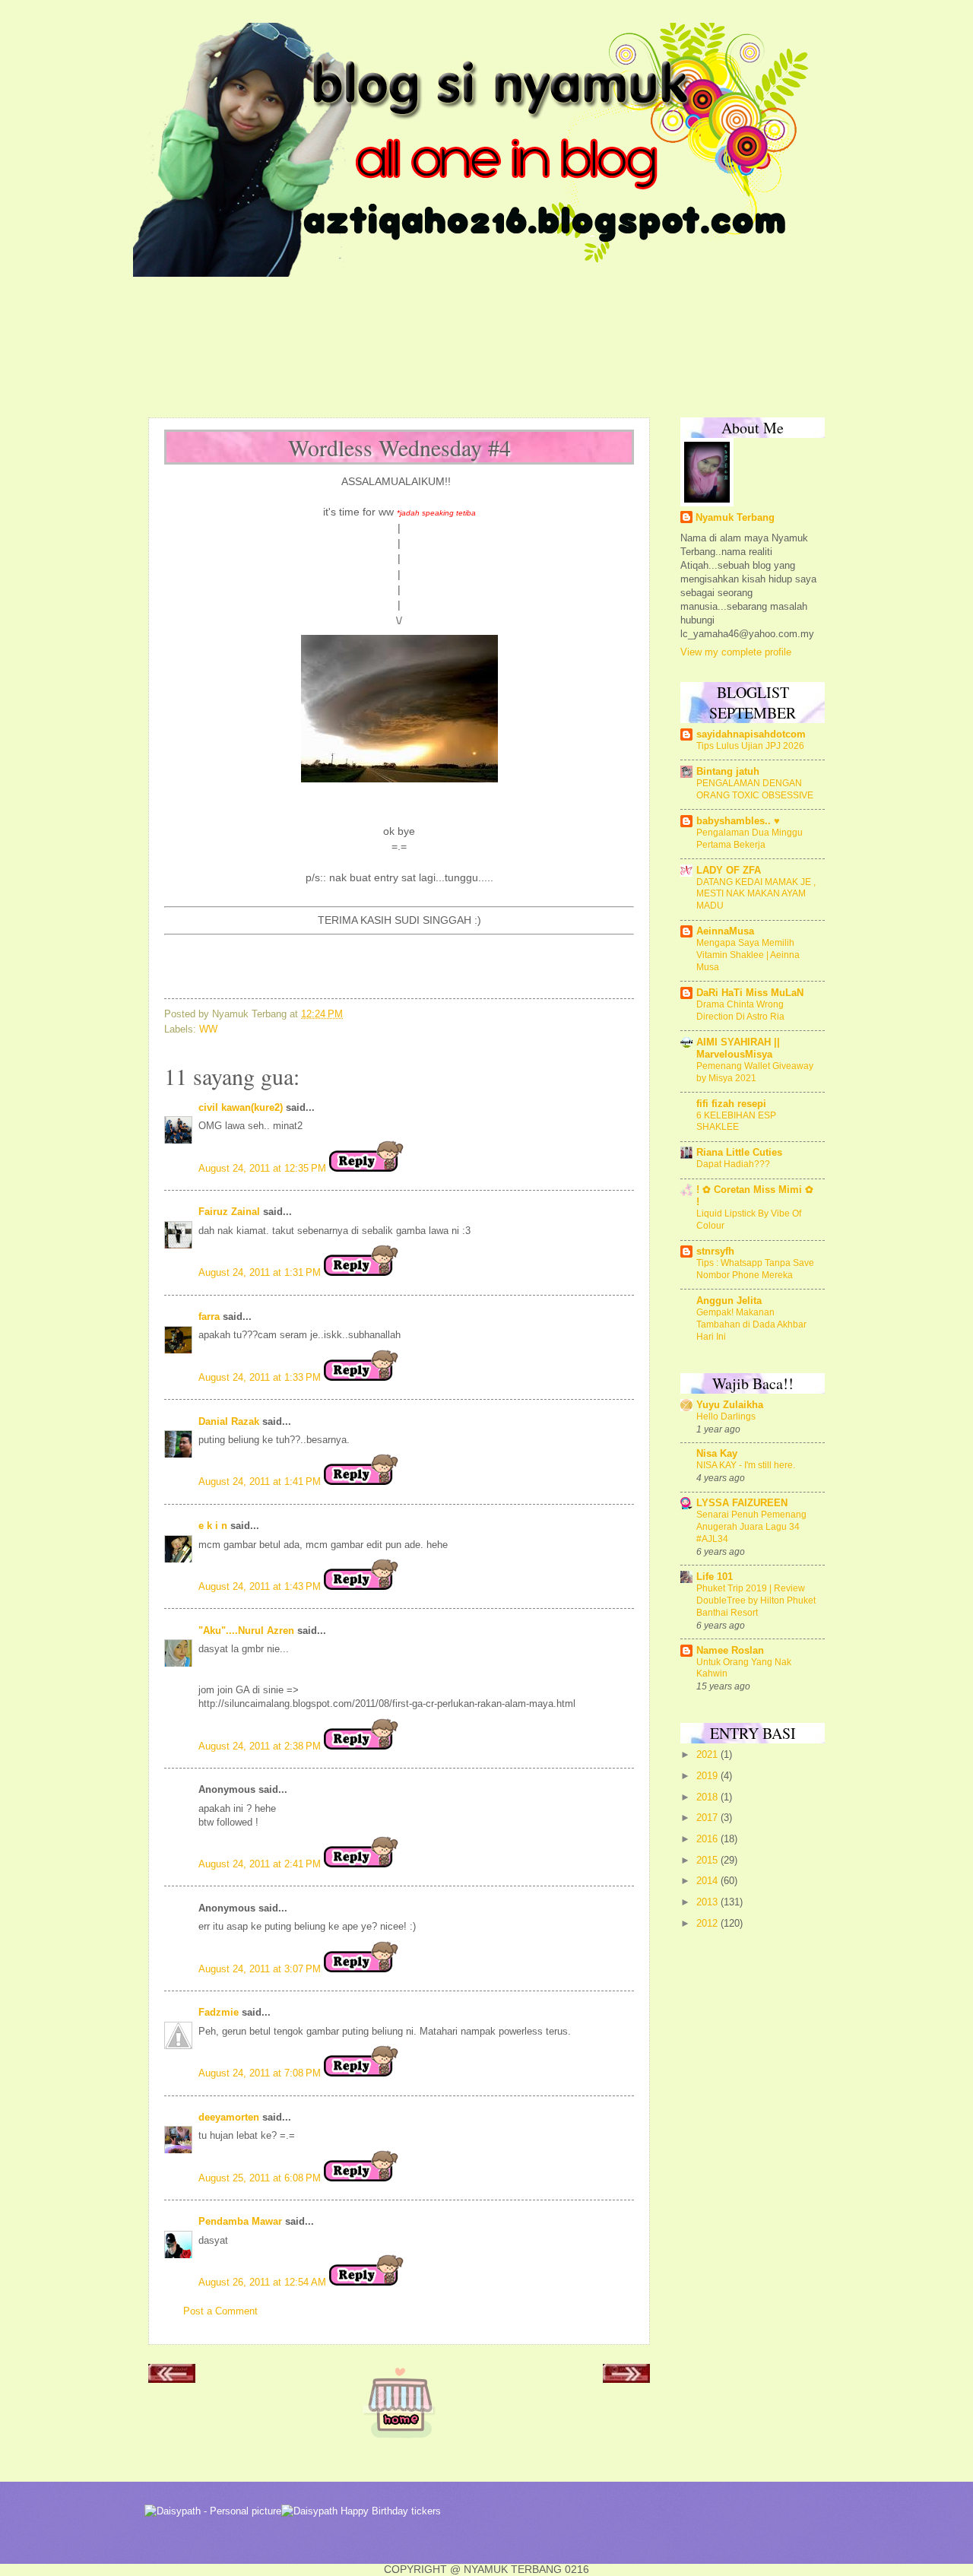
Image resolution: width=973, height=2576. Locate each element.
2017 (708, 1818)
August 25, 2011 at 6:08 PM (261, 2178)
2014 (708, 1881)
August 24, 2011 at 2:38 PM (261, 1746)
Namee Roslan (730, 1650)
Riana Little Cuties (739, 1152)
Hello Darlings (726, 1416)
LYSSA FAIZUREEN (742, 1503)
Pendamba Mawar (240, 2221)
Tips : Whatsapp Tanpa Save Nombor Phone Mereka (755, 1269)
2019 (708, 1776)
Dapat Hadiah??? (733, 1164)
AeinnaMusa (725, 931)
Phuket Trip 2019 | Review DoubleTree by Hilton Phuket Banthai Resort (756, 1600)
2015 (708, 1860)
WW (208, 1029)
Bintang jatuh (728, 771)
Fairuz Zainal (229, 1212)
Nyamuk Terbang (735, 517)
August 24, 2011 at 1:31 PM (261, 1272)
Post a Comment (220, 2311)
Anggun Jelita (729, 1301)
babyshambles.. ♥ (738, 821)
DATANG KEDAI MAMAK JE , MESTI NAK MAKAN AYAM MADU (756, 894)
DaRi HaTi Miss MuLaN (750, 993)
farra (209, 1317)
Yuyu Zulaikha (730, 1405)
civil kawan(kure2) (241, 1107)
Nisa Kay (717, 1453)
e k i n (213, 1526)
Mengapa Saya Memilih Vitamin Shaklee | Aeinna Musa (748, 955)
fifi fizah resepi (731, 1104)
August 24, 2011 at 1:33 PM (261, 1377)
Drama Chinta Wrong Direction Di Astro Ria (740, 1010)
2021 (708, 1754)
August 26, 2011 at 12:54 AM (264, 2282)
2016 (708, 1839)
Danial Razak (229, 1421)
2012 (708, 1923)
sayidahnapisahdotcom (751, 734)
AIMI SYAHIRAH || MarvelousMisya (738, 1048)
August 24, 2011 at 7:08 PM (261, 2073)
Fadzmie (219, 2012)
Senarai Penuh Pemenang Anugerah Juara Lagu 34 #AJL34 (751, 1527)
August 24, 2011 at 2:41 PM (261, 1864)
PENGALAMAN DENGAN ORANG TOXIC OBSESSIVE (755, 789)
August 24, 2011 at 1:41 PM (261, 1482)
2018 (708, 1797)
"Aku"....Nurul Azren (246, 1631)
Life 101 (715, 1577)
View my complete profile (736, 652)
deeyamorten (229, 2117)
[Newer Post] (172, 2378)
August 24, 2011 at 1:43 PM (261, 1586)
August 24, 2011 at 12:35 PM (264, 1168)
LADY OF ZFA (729, 870)
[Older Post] (626, 2378)
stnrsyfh (715, 1251)
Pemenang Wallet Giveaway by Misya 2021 (755, 1072)
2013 (708, 1902)
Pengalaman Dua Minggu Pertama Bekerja (750, 839)
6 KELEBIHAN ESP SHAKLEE (736, 1121)
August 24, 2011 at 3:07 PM (261, 1969)
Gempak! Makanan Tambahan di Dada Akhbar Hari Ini (751, 1324)
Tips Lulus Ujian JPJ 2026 (750, 746)
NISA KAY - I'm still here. (746, 1465)
